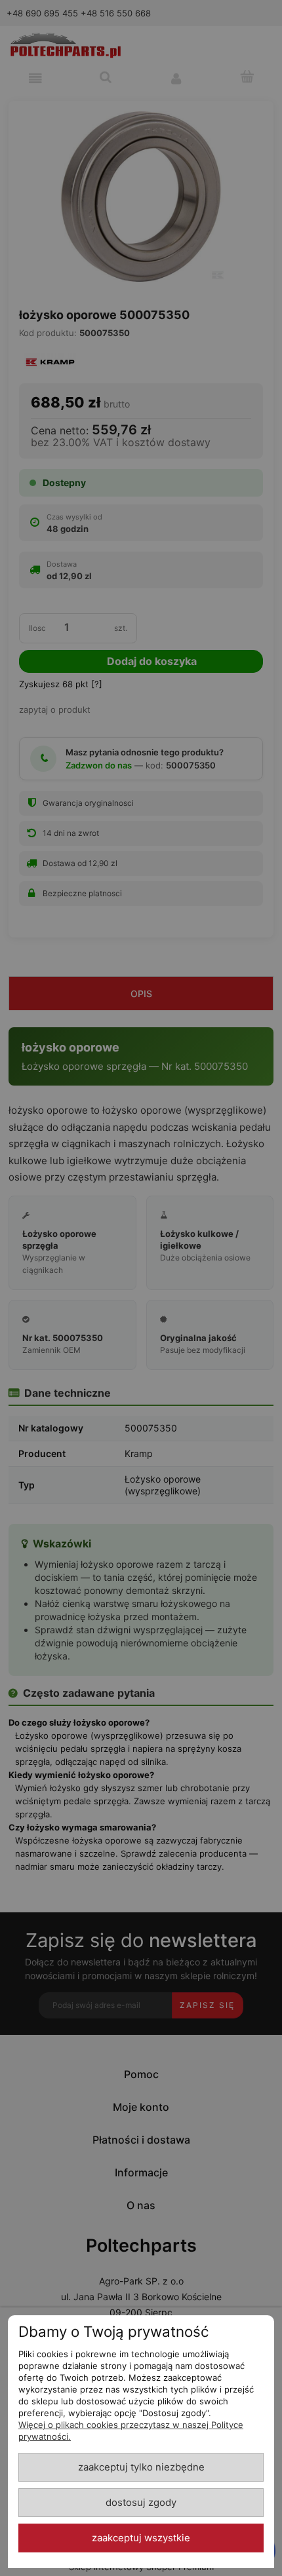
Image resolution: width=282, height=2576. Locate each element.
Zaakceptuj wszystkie (141, 2538)
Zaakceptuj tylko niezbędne (141, 2467)
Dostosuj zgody (141, 2503)
